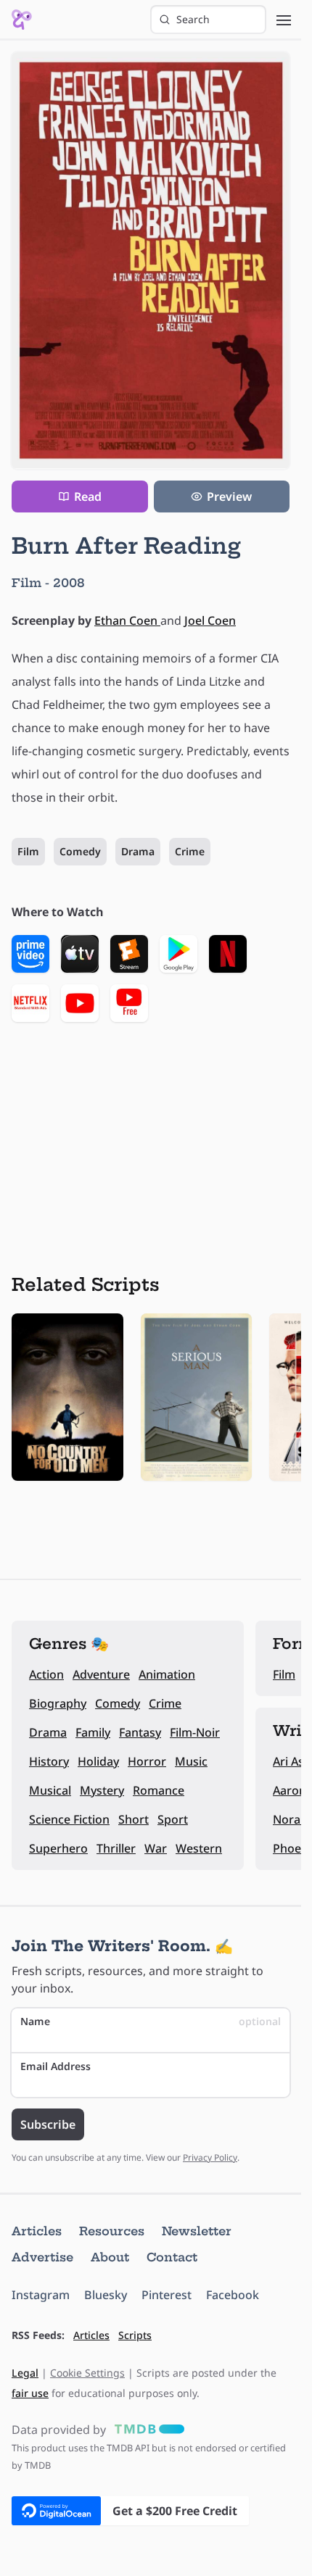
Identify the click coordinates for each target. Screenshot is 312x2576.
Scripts (135, 2335)
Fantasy (140, 1732)
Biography (58, 1703)
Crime (190, 851)
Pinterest (167, 2295)
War (156, 1848)
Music (191, 1761)
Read (88, 496)
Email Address (56, 2066)
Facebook (233, 2295)
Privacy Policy (210, 2157)
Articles (37, 2231)
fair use (30, 2393)
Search (193, 19)
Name (151, 2021)
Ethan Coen (127, 620)
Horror (147, 1761)
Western (199, 1848)
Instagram (41, 2295)
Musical (50, 1790)
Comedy (80, 851)
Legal (25, 2373)
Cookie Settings (87, 2373)
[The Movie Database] (147, 2430)
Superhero (58, 1848)
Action (46, 1674)
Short (134, 1819)
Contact (172, 2257)
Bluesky (106, 2295)
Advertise (42, 2257)
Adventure (101, 1674)
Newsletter (197, 2231)
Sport (173, 1819)
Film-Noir (195, 1732)
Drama (138, 851)
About (110, 2257)
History (49, 1761)
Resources (112, 2231)
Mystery (102, 1790)
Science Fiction (69, 1819)
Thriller (116, 1848)
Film (28, 851)
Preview (229, 496)
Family (93, 1732)
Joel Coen (210, 620)
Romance (159, 1790)
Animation (167, 1674)
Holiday (98, 1761)
